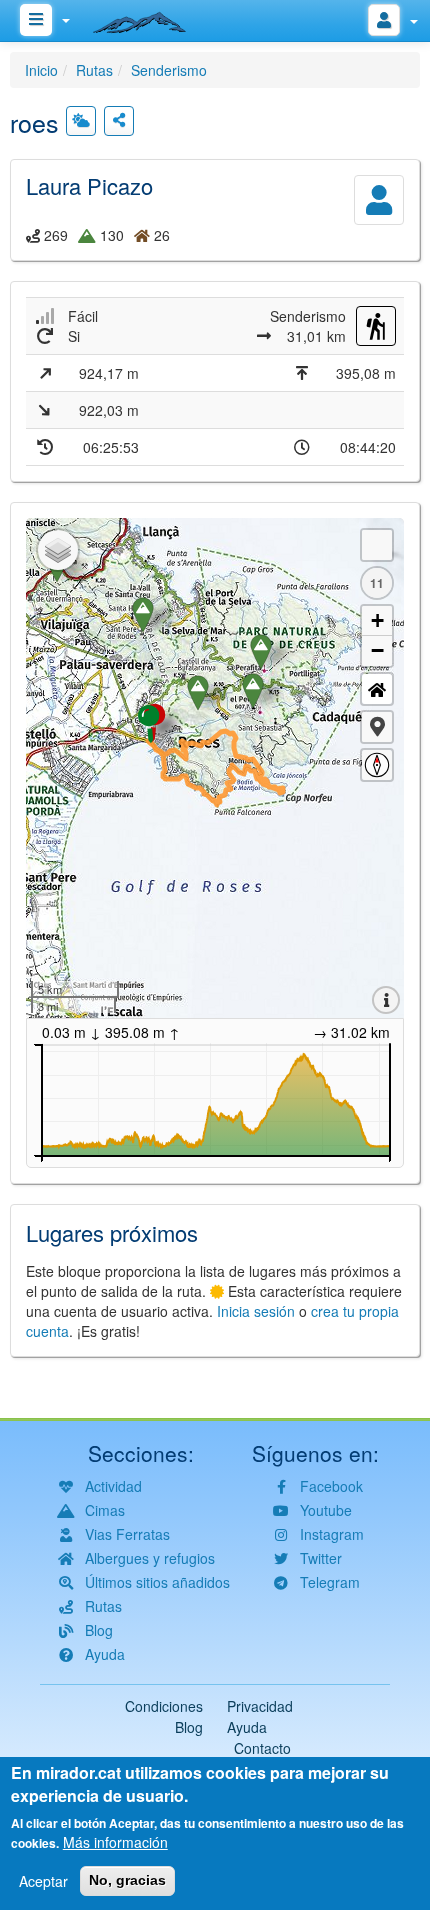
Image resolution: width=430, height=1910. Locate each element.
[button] (377, 727)
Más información (115, 1842)
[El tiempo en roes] (81, 121)
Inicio (41, 70)
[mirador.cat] (150, 18)
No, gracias (127, 1880)
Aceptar (43, 1881)
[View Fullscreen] (377, 545)
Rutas (94, 70)
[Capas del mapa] (58, 550)
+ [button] (377, 620)
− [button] (377, 650)
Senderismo (169, 70)
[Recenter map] (377, 689)
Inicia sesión (256, 1311)
